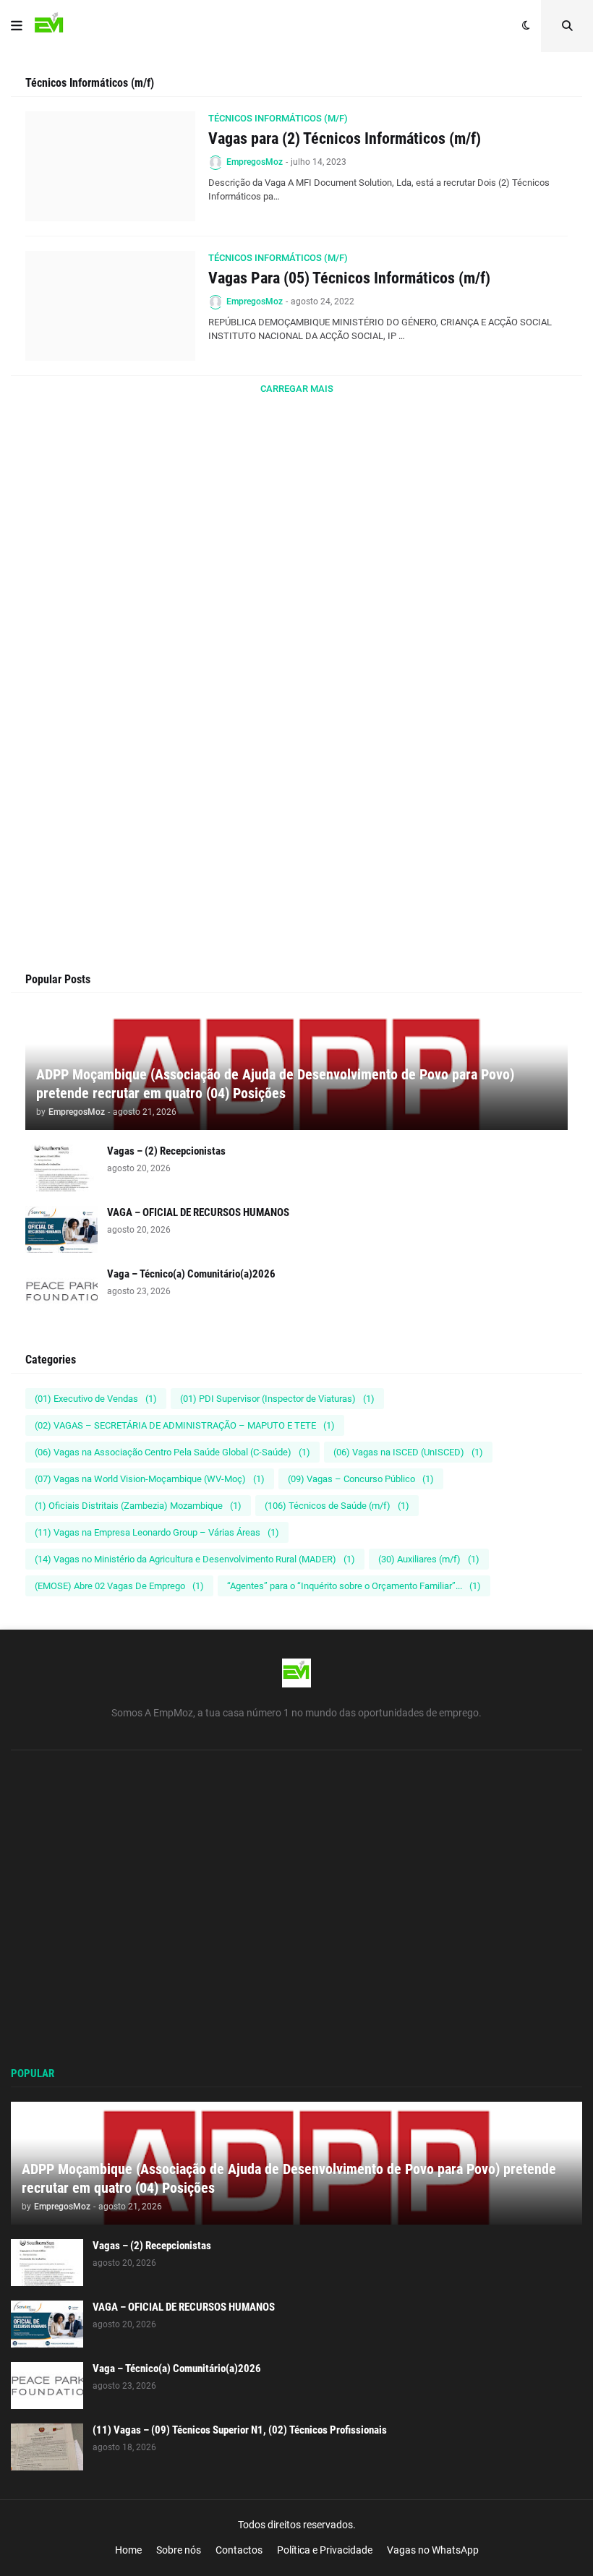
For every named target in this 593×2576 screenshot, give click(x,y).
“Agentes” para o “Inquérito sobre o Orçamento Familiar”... (354, 1586)
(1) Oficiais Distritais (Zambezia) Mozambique (138, 1506)
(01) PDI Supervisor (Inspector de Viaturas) (277, 1399)
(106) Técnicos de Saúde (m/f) (337, 1506)
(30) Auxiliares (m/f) (429, 1559)
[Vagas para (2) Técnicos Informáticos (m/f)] (110, 166)
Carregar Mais (297, 389)
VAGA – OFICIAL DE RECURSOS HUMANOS (198, 1212)
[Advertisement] (296, 583)
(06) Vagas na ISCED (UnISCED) (408, 1452)
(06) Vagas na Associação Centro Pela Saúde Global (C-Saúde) (172, 1452)
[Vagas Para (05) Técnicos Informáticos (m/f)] (110, 306)
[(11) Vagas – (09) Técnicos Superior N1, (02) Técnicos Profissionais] (47, 2447)
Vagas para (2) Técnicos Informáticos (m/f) (345, 138)
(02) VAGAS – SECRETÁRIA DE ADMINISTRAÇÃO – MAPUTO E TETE (185, 1425)
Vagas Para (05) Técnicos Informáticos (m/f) (349, 278)
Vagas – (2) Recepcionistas (166, 1151)
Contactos (239, 2550)
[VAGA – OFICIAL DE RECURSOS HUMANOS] (61, 1229)
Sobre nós (179, 2550)
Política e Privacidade (325, 2550)
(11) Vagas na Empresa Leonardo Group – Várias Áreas (157, 1532)
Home (128, 2550)
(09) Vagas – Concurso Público (361, 1479)
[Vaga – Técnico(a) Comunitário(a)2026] (61, 1291)
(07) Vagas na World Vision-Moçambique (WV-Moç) (150, 1479)
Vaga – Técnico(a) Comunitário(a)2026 (191, 1274)
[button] (17, 26)
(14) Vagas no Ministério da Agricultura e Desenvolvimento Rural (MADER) (195, 1559)
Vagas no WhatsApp (433, 2550)
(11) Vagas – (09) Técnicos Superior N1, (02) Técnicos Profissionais (240, 2430)
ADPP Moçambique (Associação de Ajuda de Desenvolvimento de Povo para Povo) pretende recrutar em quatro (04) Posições (275, 1084)
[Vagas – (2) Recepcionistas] (61, 1168)
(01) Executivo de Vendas (96, 1399)
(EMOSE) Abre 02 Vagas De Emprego (119, 1586)
